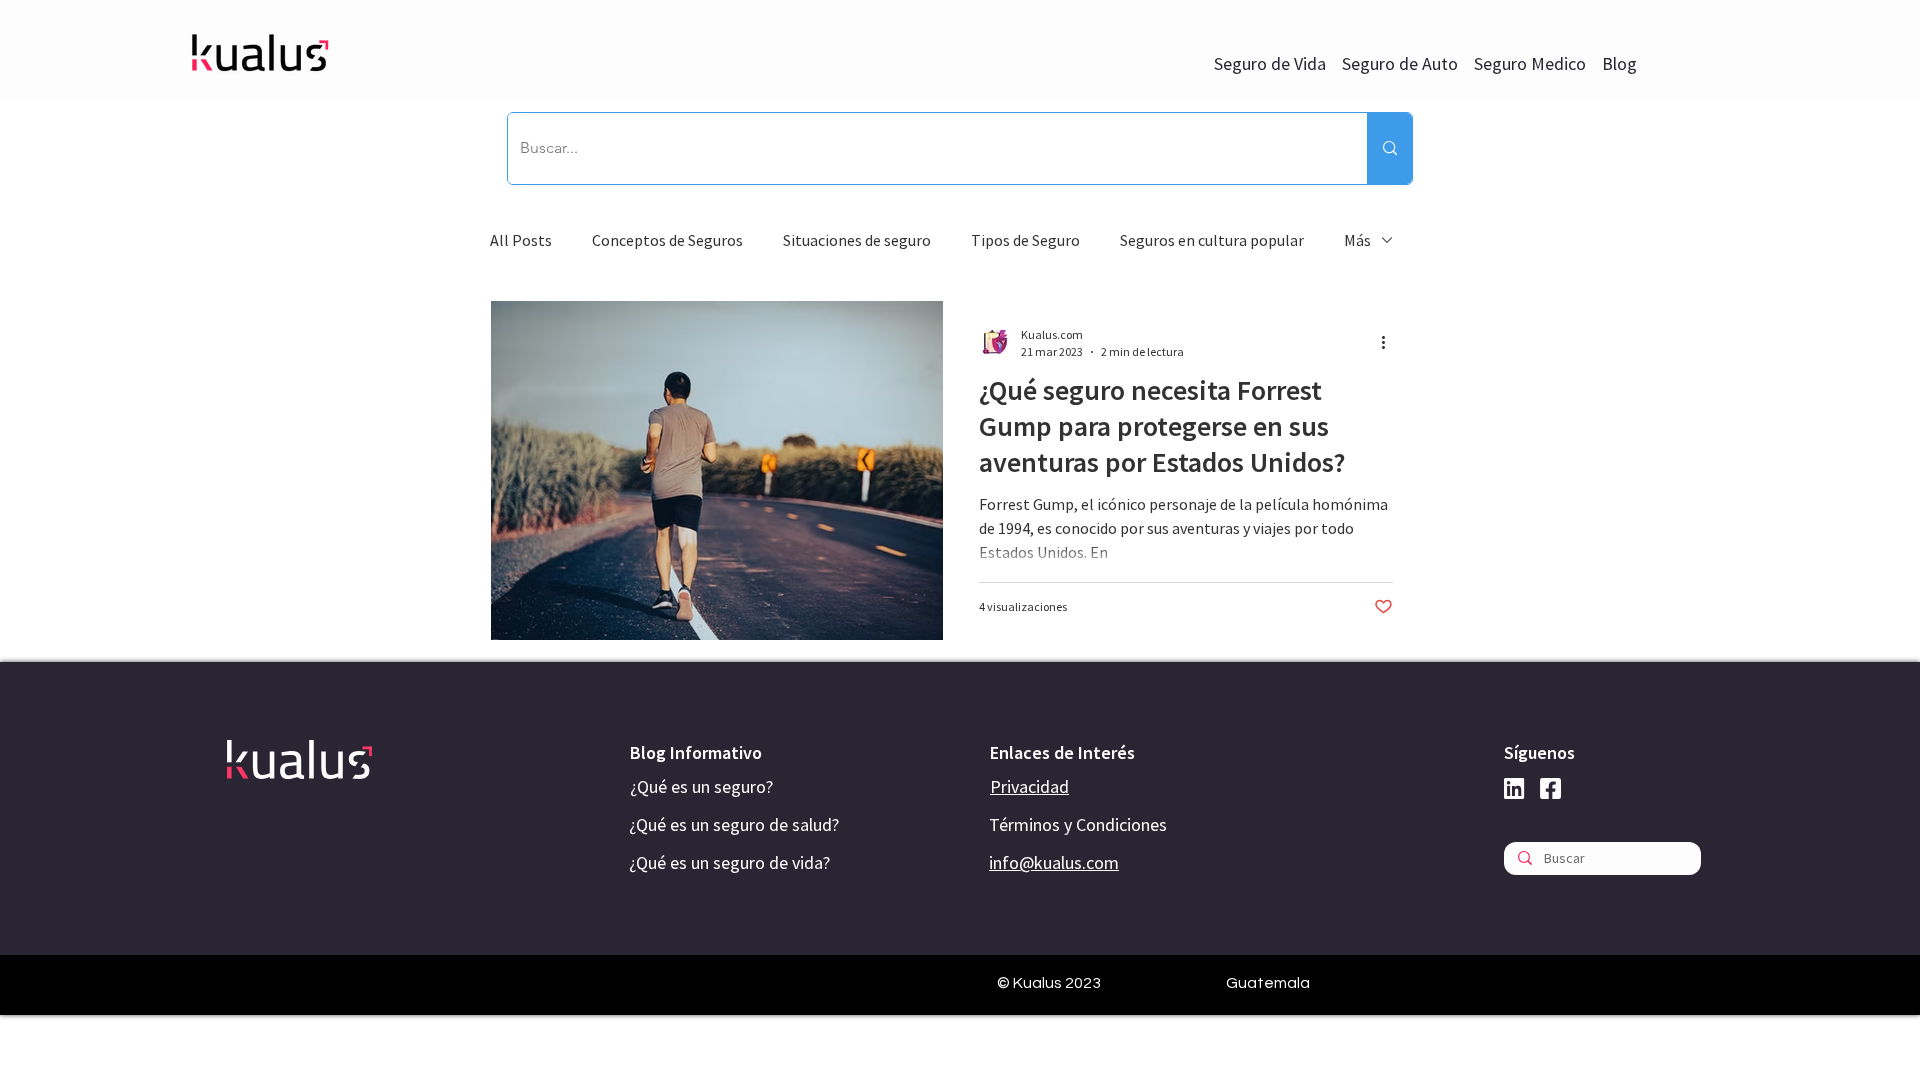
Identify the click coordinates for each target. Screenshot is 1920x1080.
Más (1357, 240)
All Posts (521, 240)
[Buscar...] (1389, 148)
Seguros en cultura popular (1212, 240)
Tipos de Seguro (1025, 240)
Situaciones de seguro (857, 240)
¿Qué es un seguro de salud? (734, 824)
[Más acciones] (1390, 342)
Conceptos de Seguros (667, 240)
